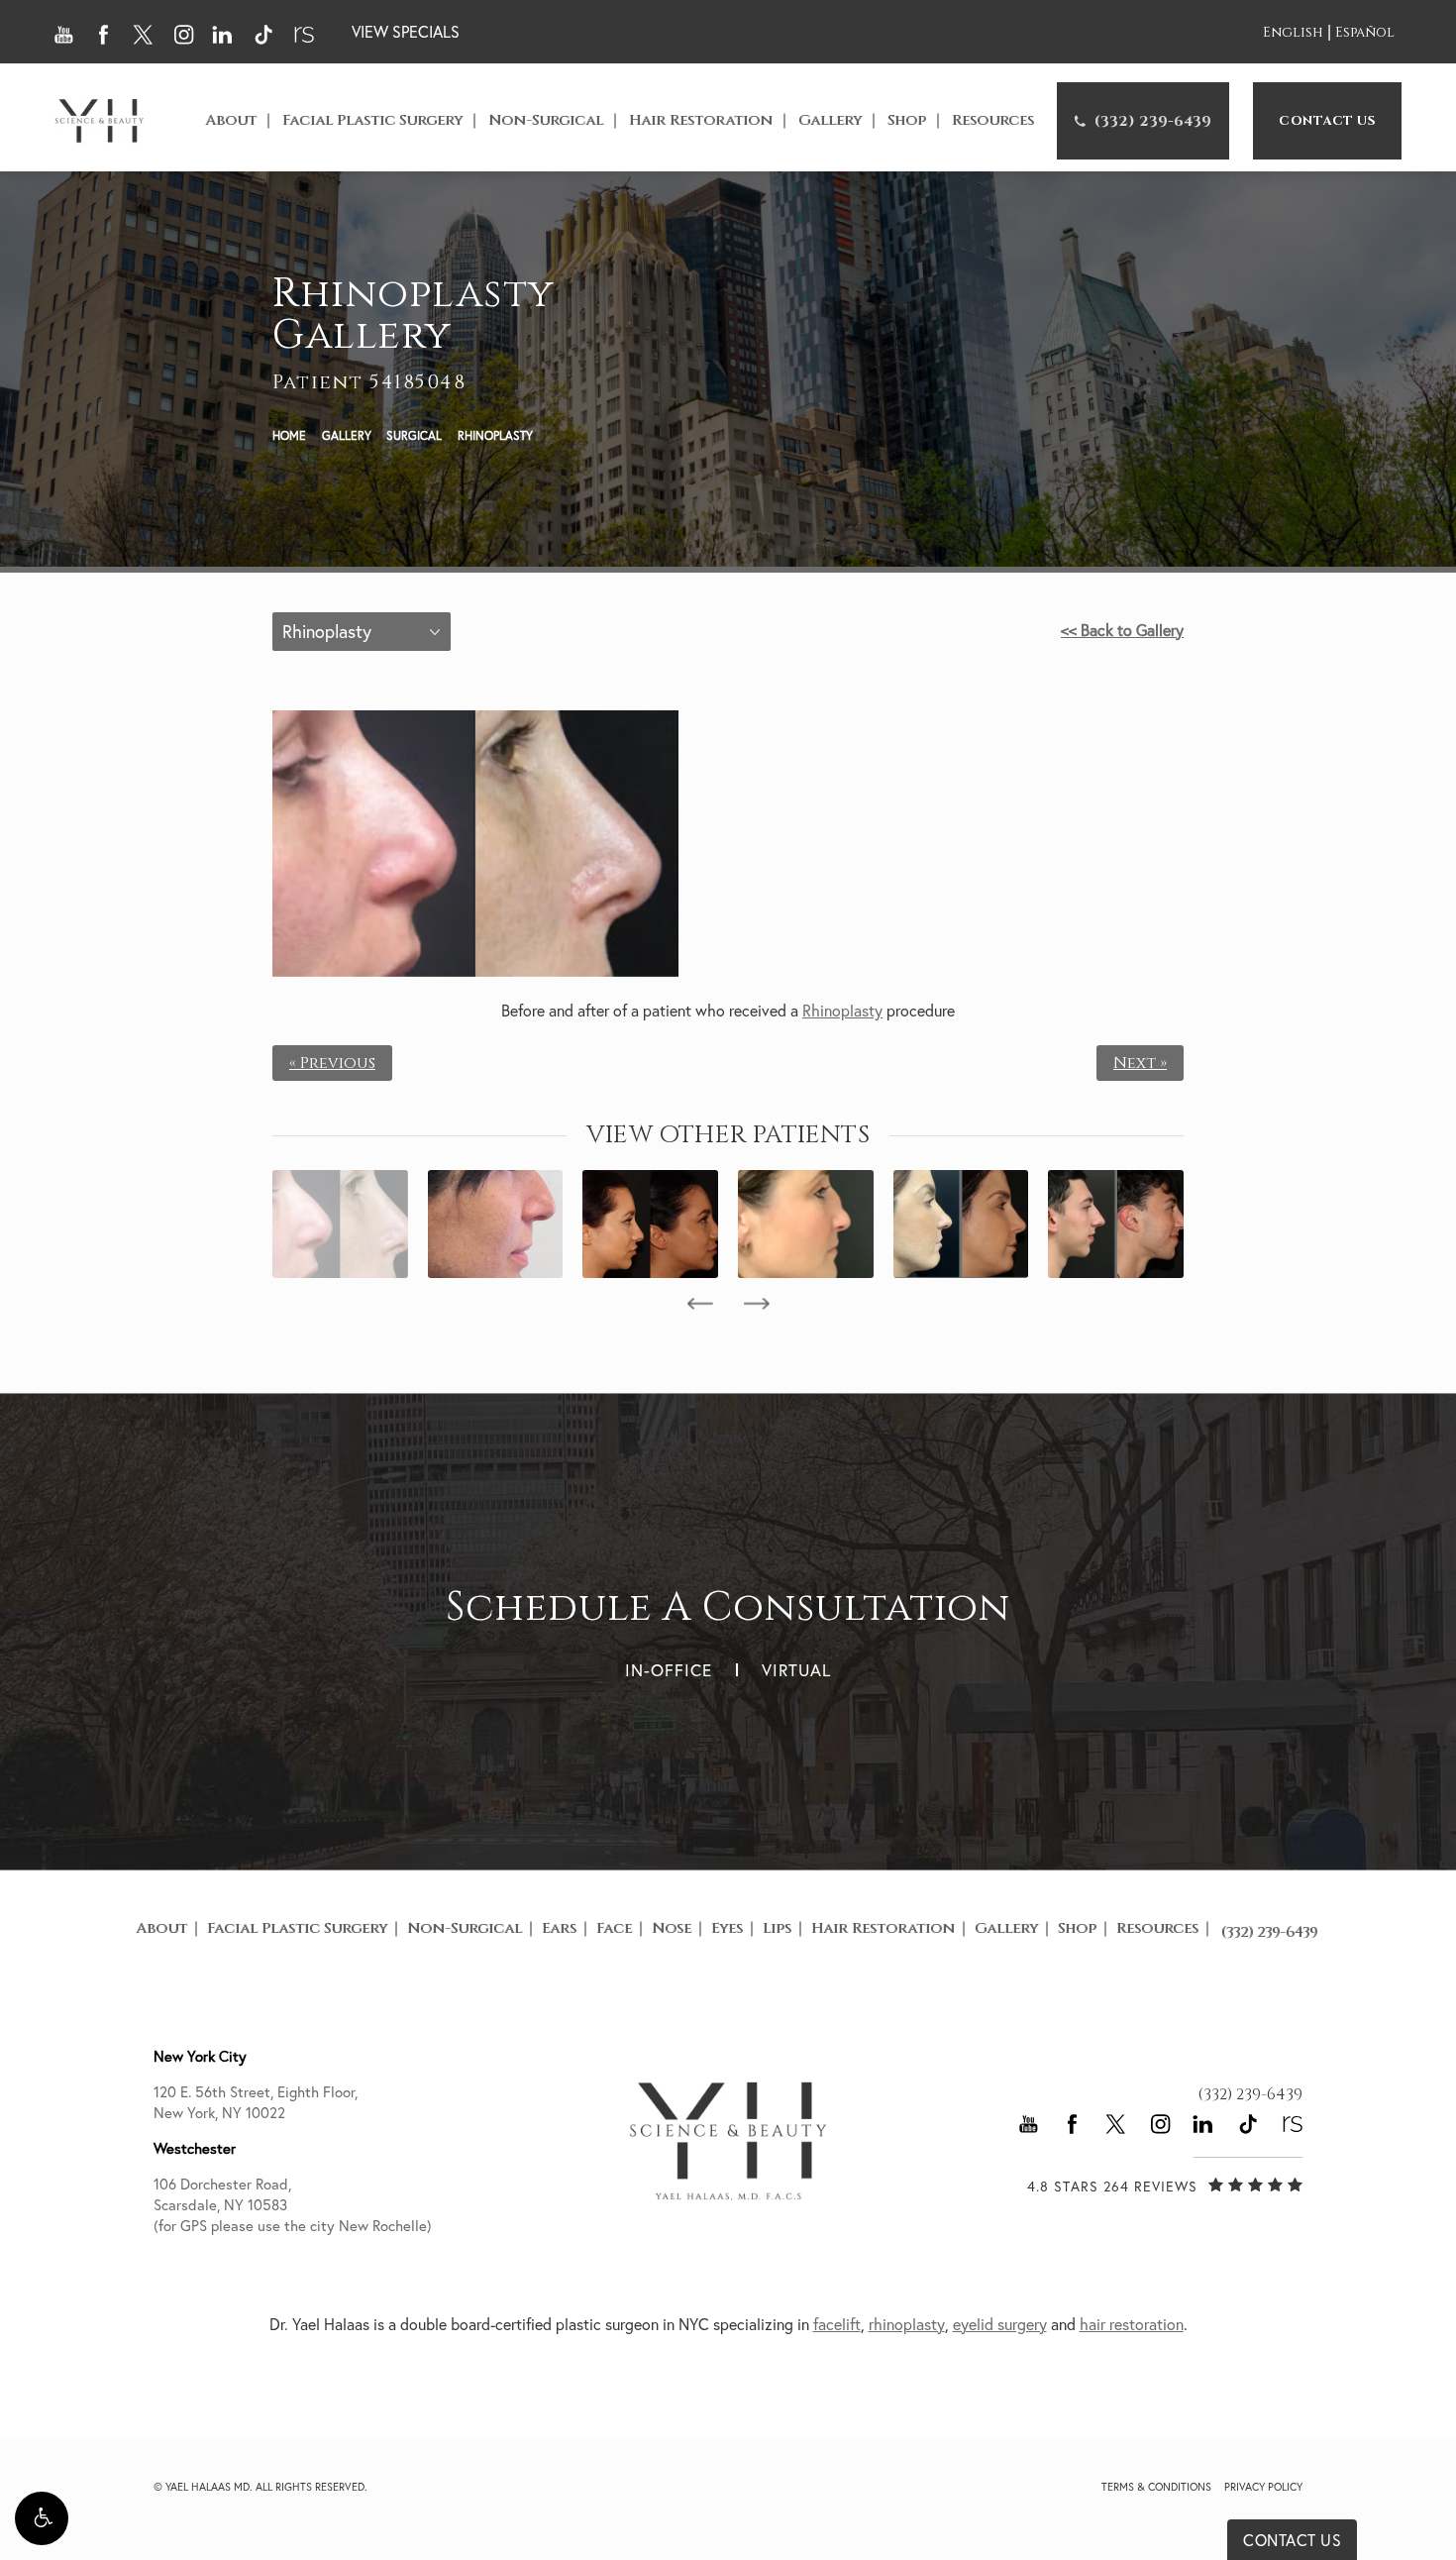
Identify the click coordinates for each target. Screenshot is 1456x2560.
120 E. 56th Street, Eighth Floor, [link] (256, 2102)
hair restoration (1132, 2324)
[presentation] (700, 1304)
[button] (42, 2518)
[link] (1143, 121)
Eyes (727, 1928)
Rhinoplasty (495, 435)
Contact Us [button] (1292, 2540)
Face (614, 1928)
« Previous (332, 1063)
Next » (1140, 1063)
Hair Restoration (701, 120)
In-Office (669, 1670)
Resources (993, 120)
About (231, 120)
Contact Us (1327, 121)
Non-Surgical (546, 120)
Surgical (414, 435)
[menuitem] (1143, 121)
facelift (837, 2324)
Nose (672, 1928)
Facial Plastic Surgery (372, 120)
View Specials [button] (406, 32)
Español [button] (1365, 33)
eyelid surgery (1000, 2324)
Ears (559, 1928)
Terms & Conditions (1156, 2487)
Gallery (830, 120)
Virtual (796, 1670)
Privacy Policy (1263, 2487)
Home (289, 435)
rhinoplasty (907, 2324)
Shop (907, 120)
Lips (777, 1928)
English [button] (1293, 33)
